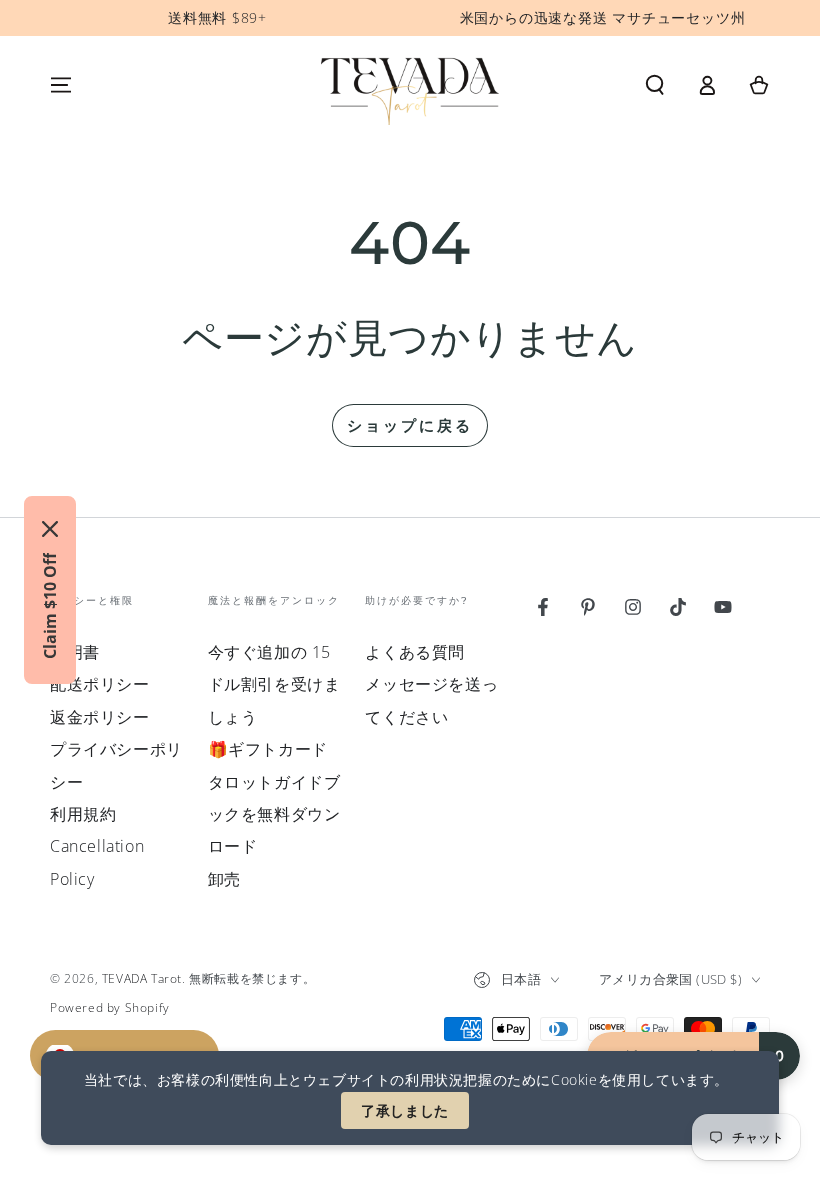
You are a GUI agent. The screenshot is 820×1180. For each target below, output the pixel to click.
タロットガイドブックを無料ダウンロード (274, 814)
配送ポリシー (100, 684)
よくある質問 (415, 652)
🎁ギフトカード (268, 749)
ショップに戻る (410, 425)
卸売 (224, 879)
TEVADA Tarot (142, 978)
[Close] (50, 529)
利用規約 (83, 814)
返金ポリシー (100, 717)
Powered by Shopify (110, 1008)
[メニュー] (61, 85)
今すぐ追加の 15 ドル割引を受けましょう (274, 684)
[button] (655, 85)
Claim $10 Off (50, 606)
